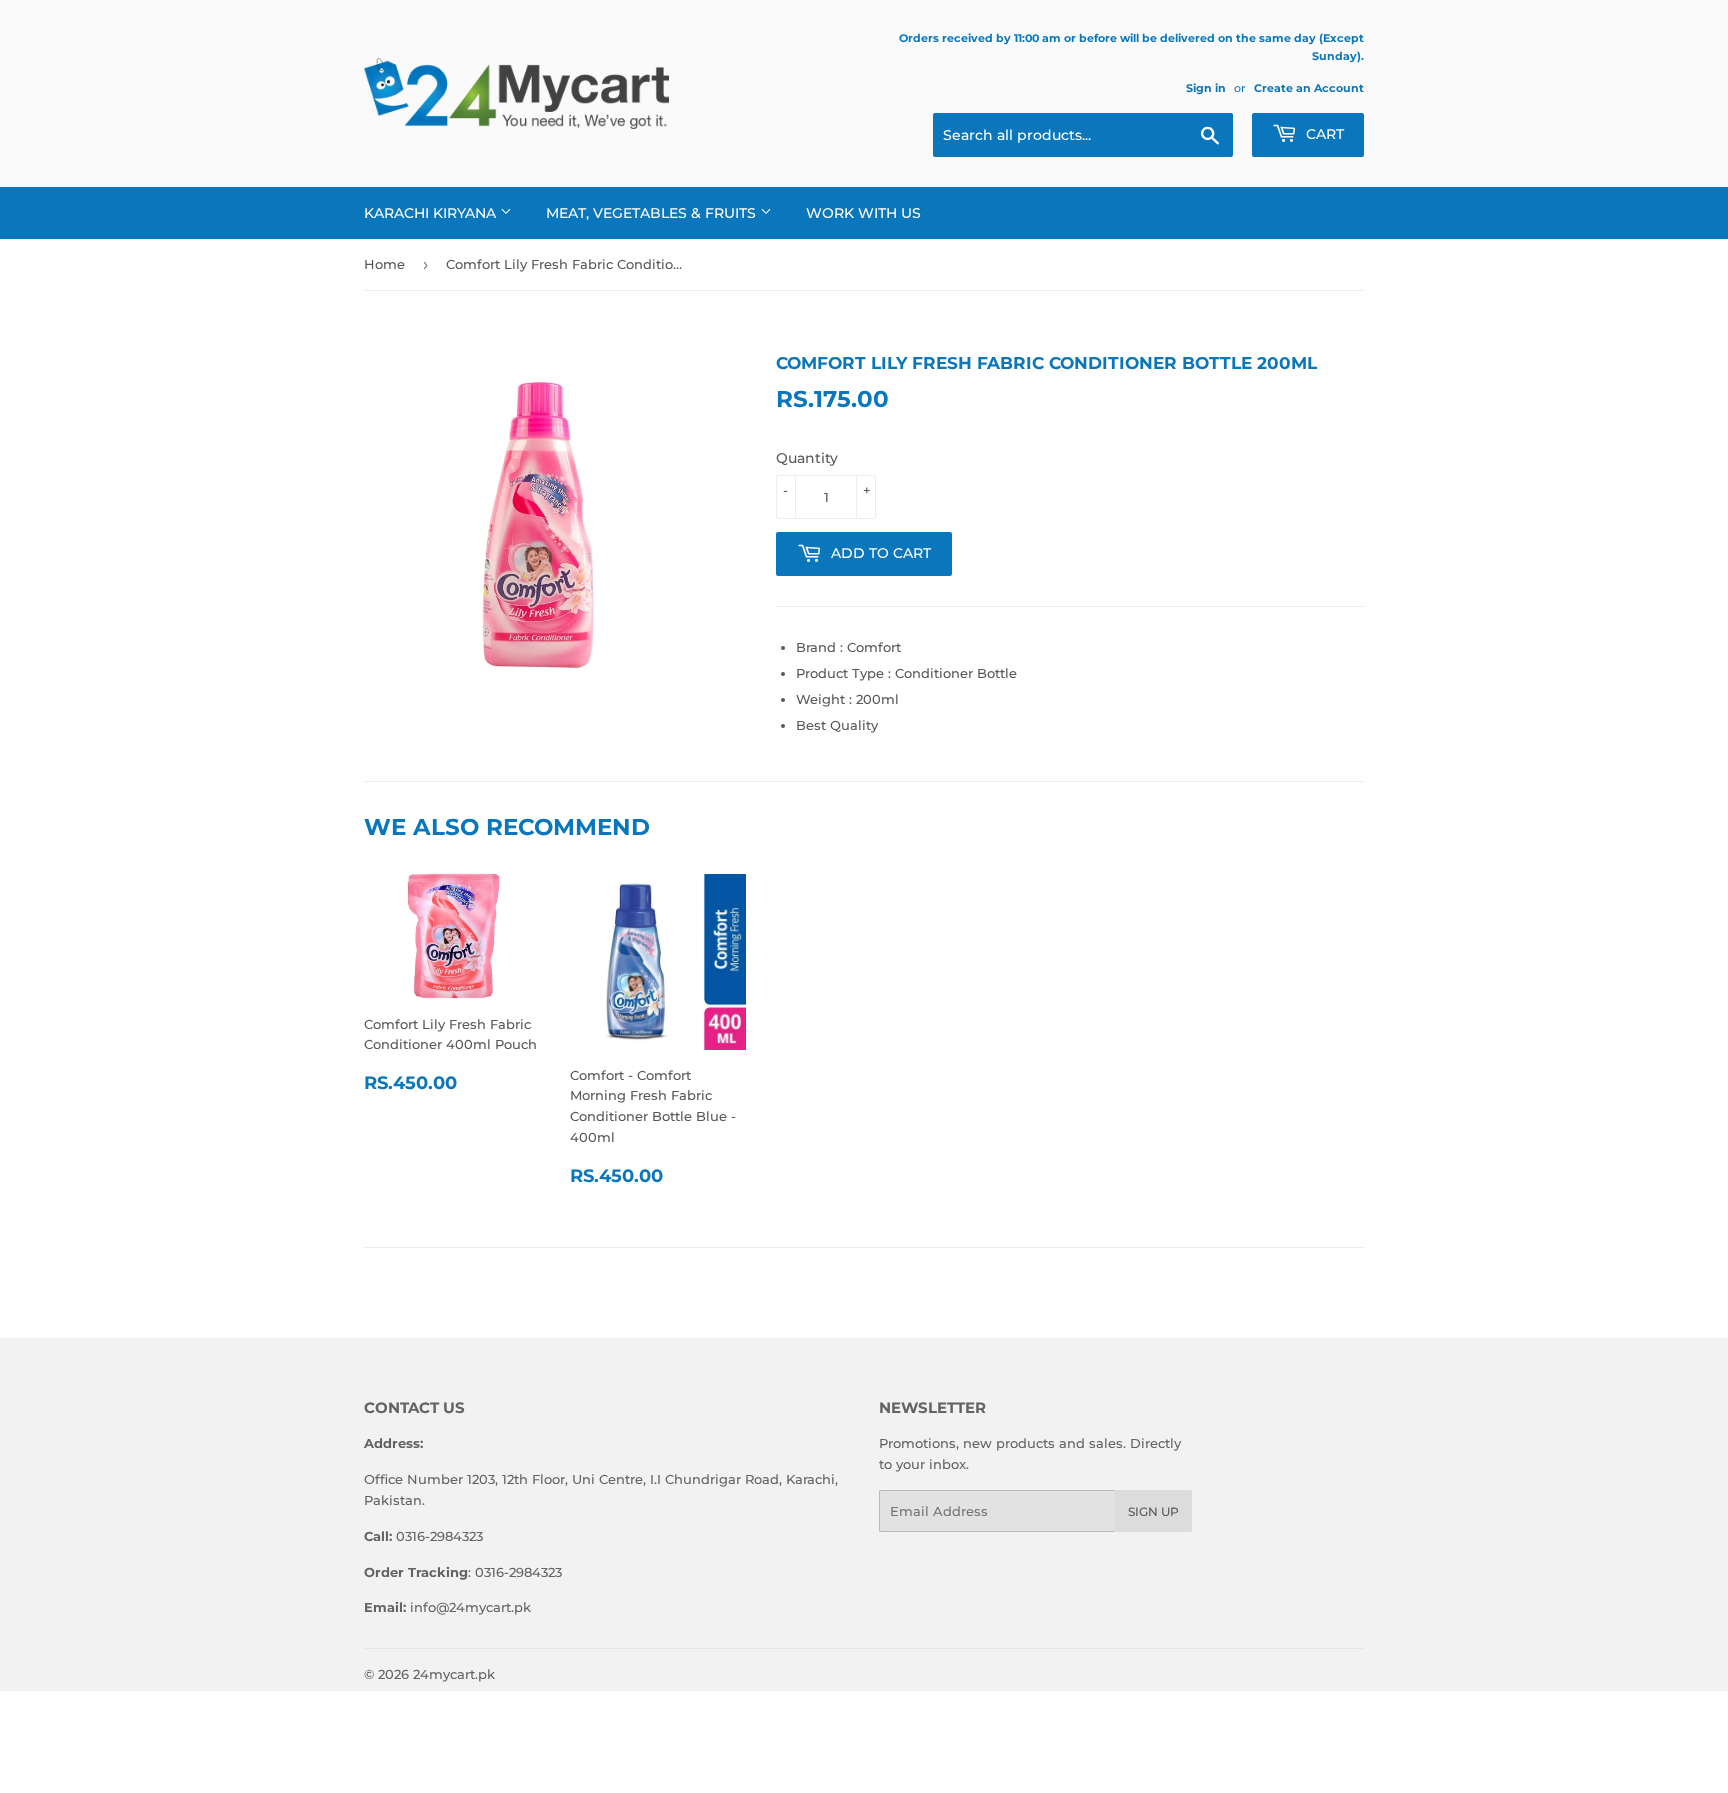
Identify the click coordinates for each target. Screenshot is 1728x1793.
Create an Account (1309, 88)
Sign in (1206, 88)
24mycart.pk (454, 1674)
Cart (1323, 134)
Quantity (807, 458)
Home (384, 264)
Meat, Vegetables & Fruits (653, 213)
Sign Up (1153, 1511)
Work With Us (863, 213)
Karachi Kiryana (432, 213)
